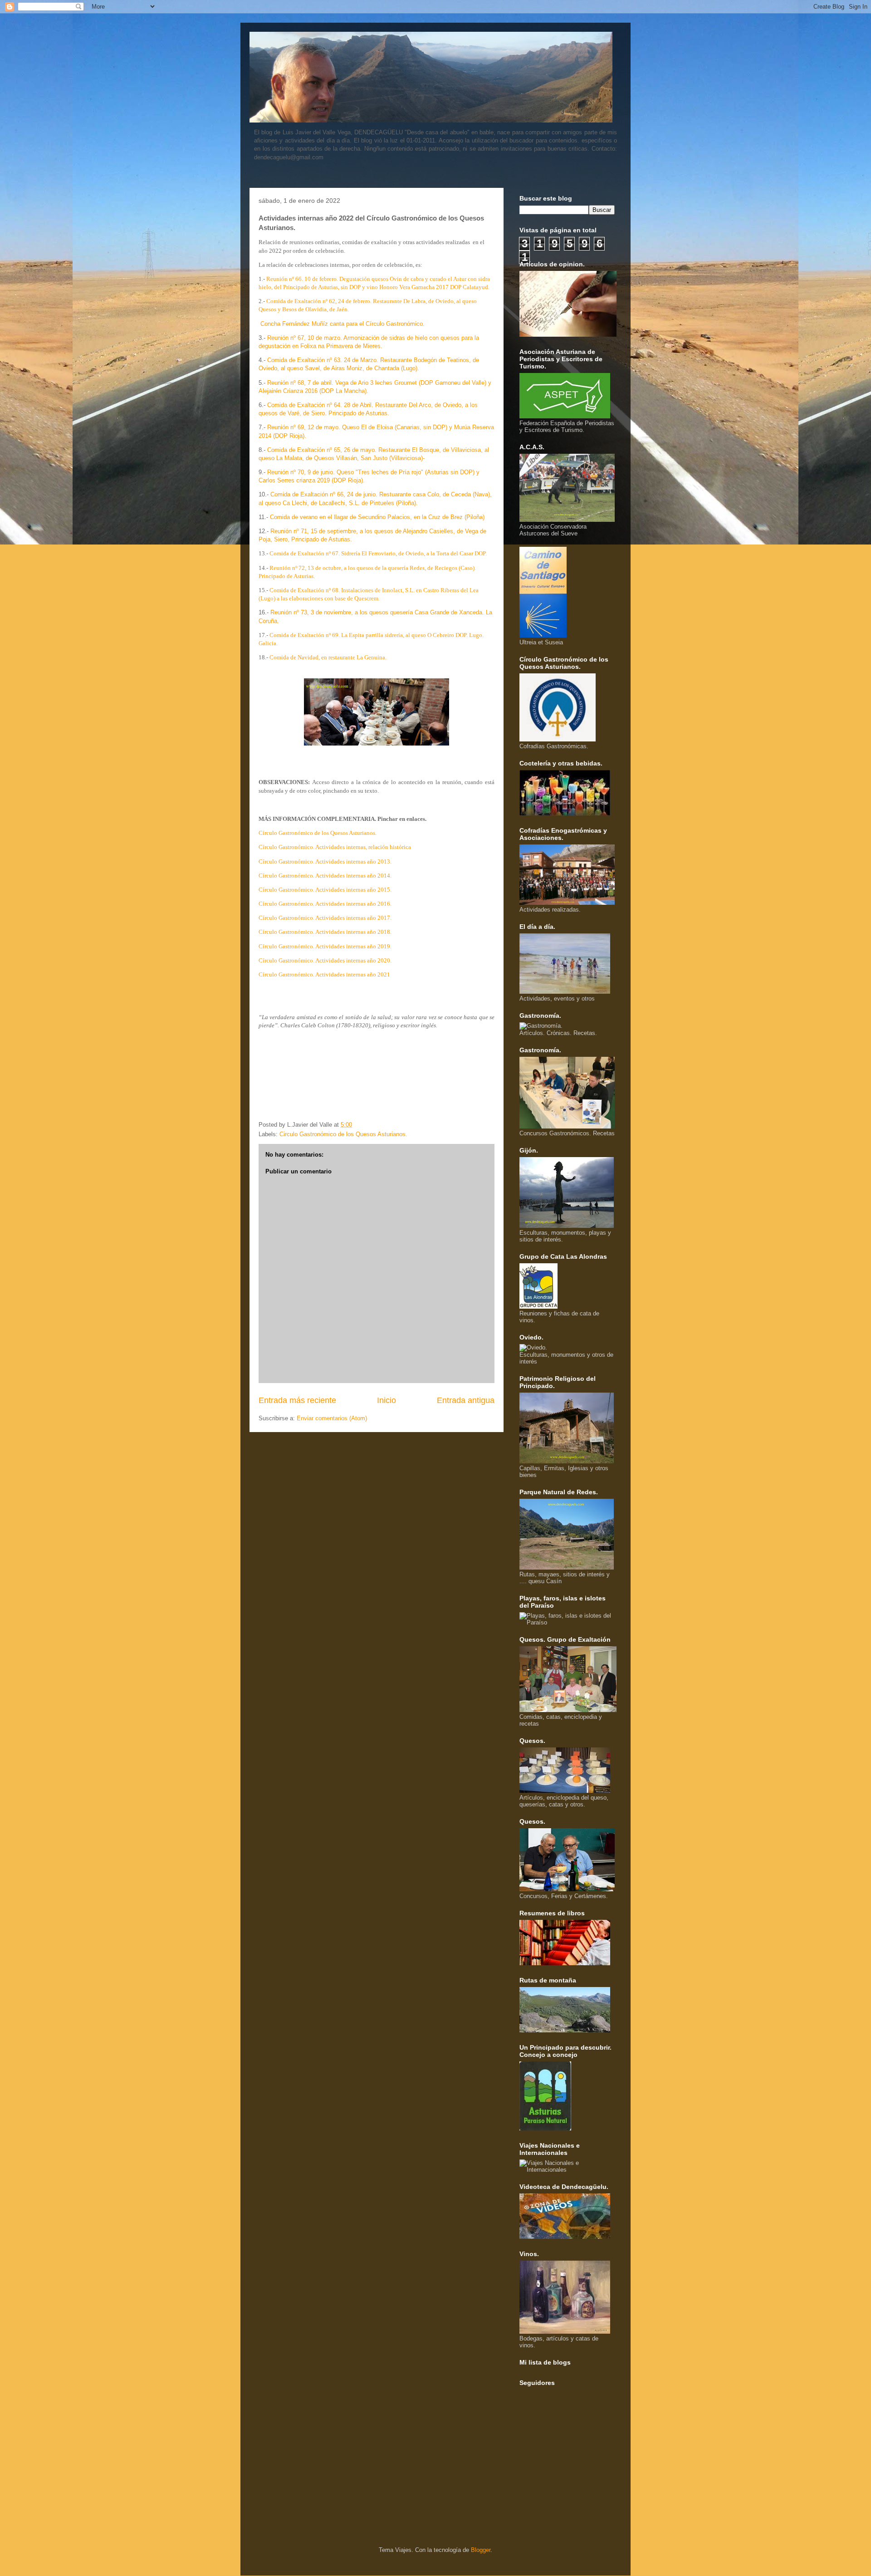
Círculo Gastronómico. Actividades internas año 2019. (325, 946)
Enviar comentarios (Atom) (332, 1418)
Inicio (387, 1400)
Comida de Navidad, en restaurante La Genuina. (328, 657)
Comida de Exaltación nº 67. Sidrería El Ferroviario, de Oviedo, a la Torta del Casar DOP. (379, 553)
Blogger (481, 2550)
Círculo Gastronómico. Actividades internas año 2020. (325, 960)
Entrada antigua (466, 1400)
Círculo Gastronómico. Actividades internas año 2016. (325, 904)
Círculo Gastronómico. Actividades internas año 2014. (325, 876)
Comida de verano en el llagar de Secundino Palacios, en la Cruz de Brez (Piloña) (377, 517)
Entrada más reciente (297, 1400)
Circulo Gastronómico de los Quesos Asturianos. (343, 1134)
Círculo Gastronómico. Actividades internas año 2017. (325, 918)
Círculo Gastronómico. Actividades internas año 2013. (325, 861)
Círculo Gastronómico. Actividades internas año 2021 (324, 974)
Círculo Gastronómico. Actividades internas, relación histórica (335, 847)
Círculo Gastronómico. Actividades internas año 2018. (325, 932)
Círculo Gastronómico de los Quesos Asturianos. (318, 833)
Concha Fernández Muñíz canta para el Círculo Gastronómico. (343, 324)
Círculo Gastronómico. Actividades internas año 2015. (325, 890)
